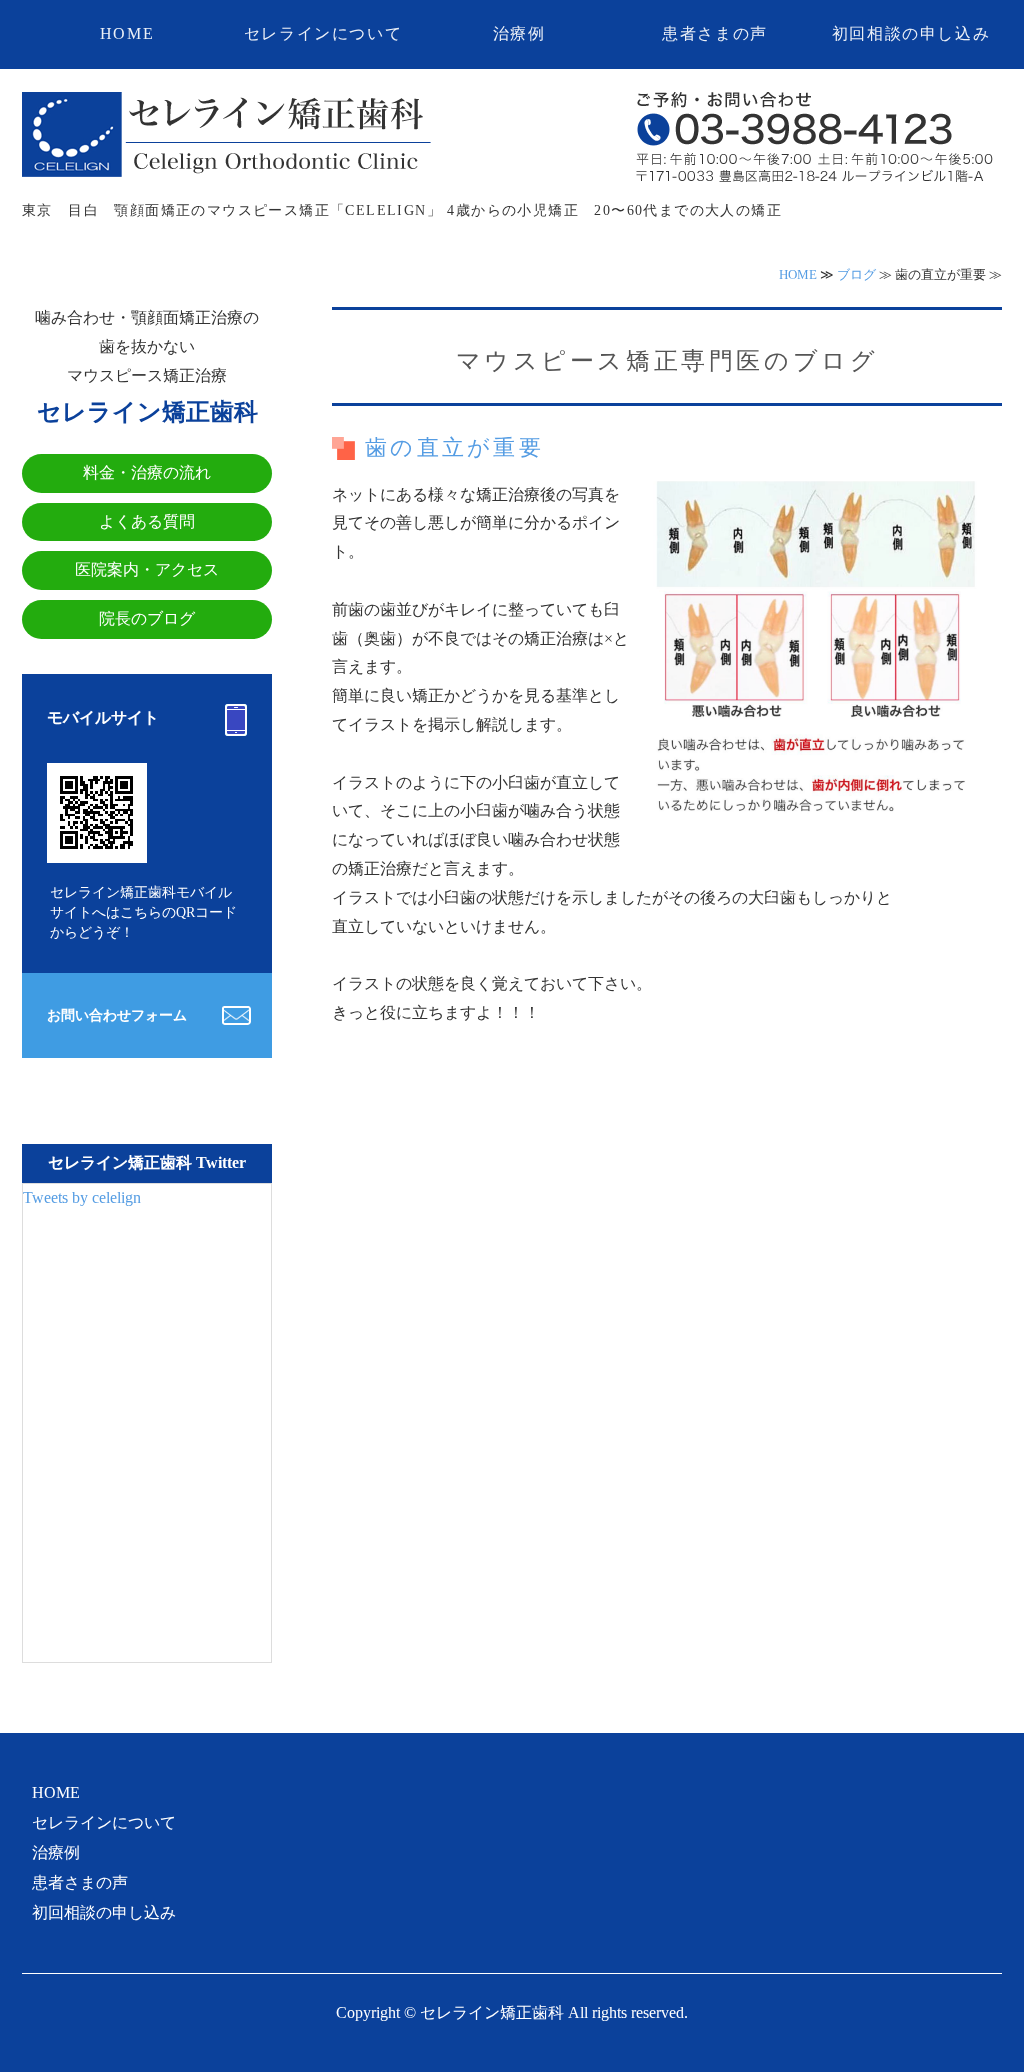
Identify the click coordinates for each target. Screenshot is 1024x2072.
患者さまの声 (715, 33)
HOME (127, 33)
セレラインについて (323, 33)
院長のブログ (147, 618)
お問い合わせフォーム (117, 1015)
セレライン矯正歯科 (492, 2012)
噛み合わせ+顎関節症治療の (227, 137)
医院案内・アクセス (147, 569)
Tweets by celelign (82, 1197)
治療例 (519, 33)
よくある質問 (147, 521)
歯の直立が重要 (454, 447)
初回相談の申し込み (911, 33)
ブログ (856, 274)
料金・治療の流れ (147, 472)
